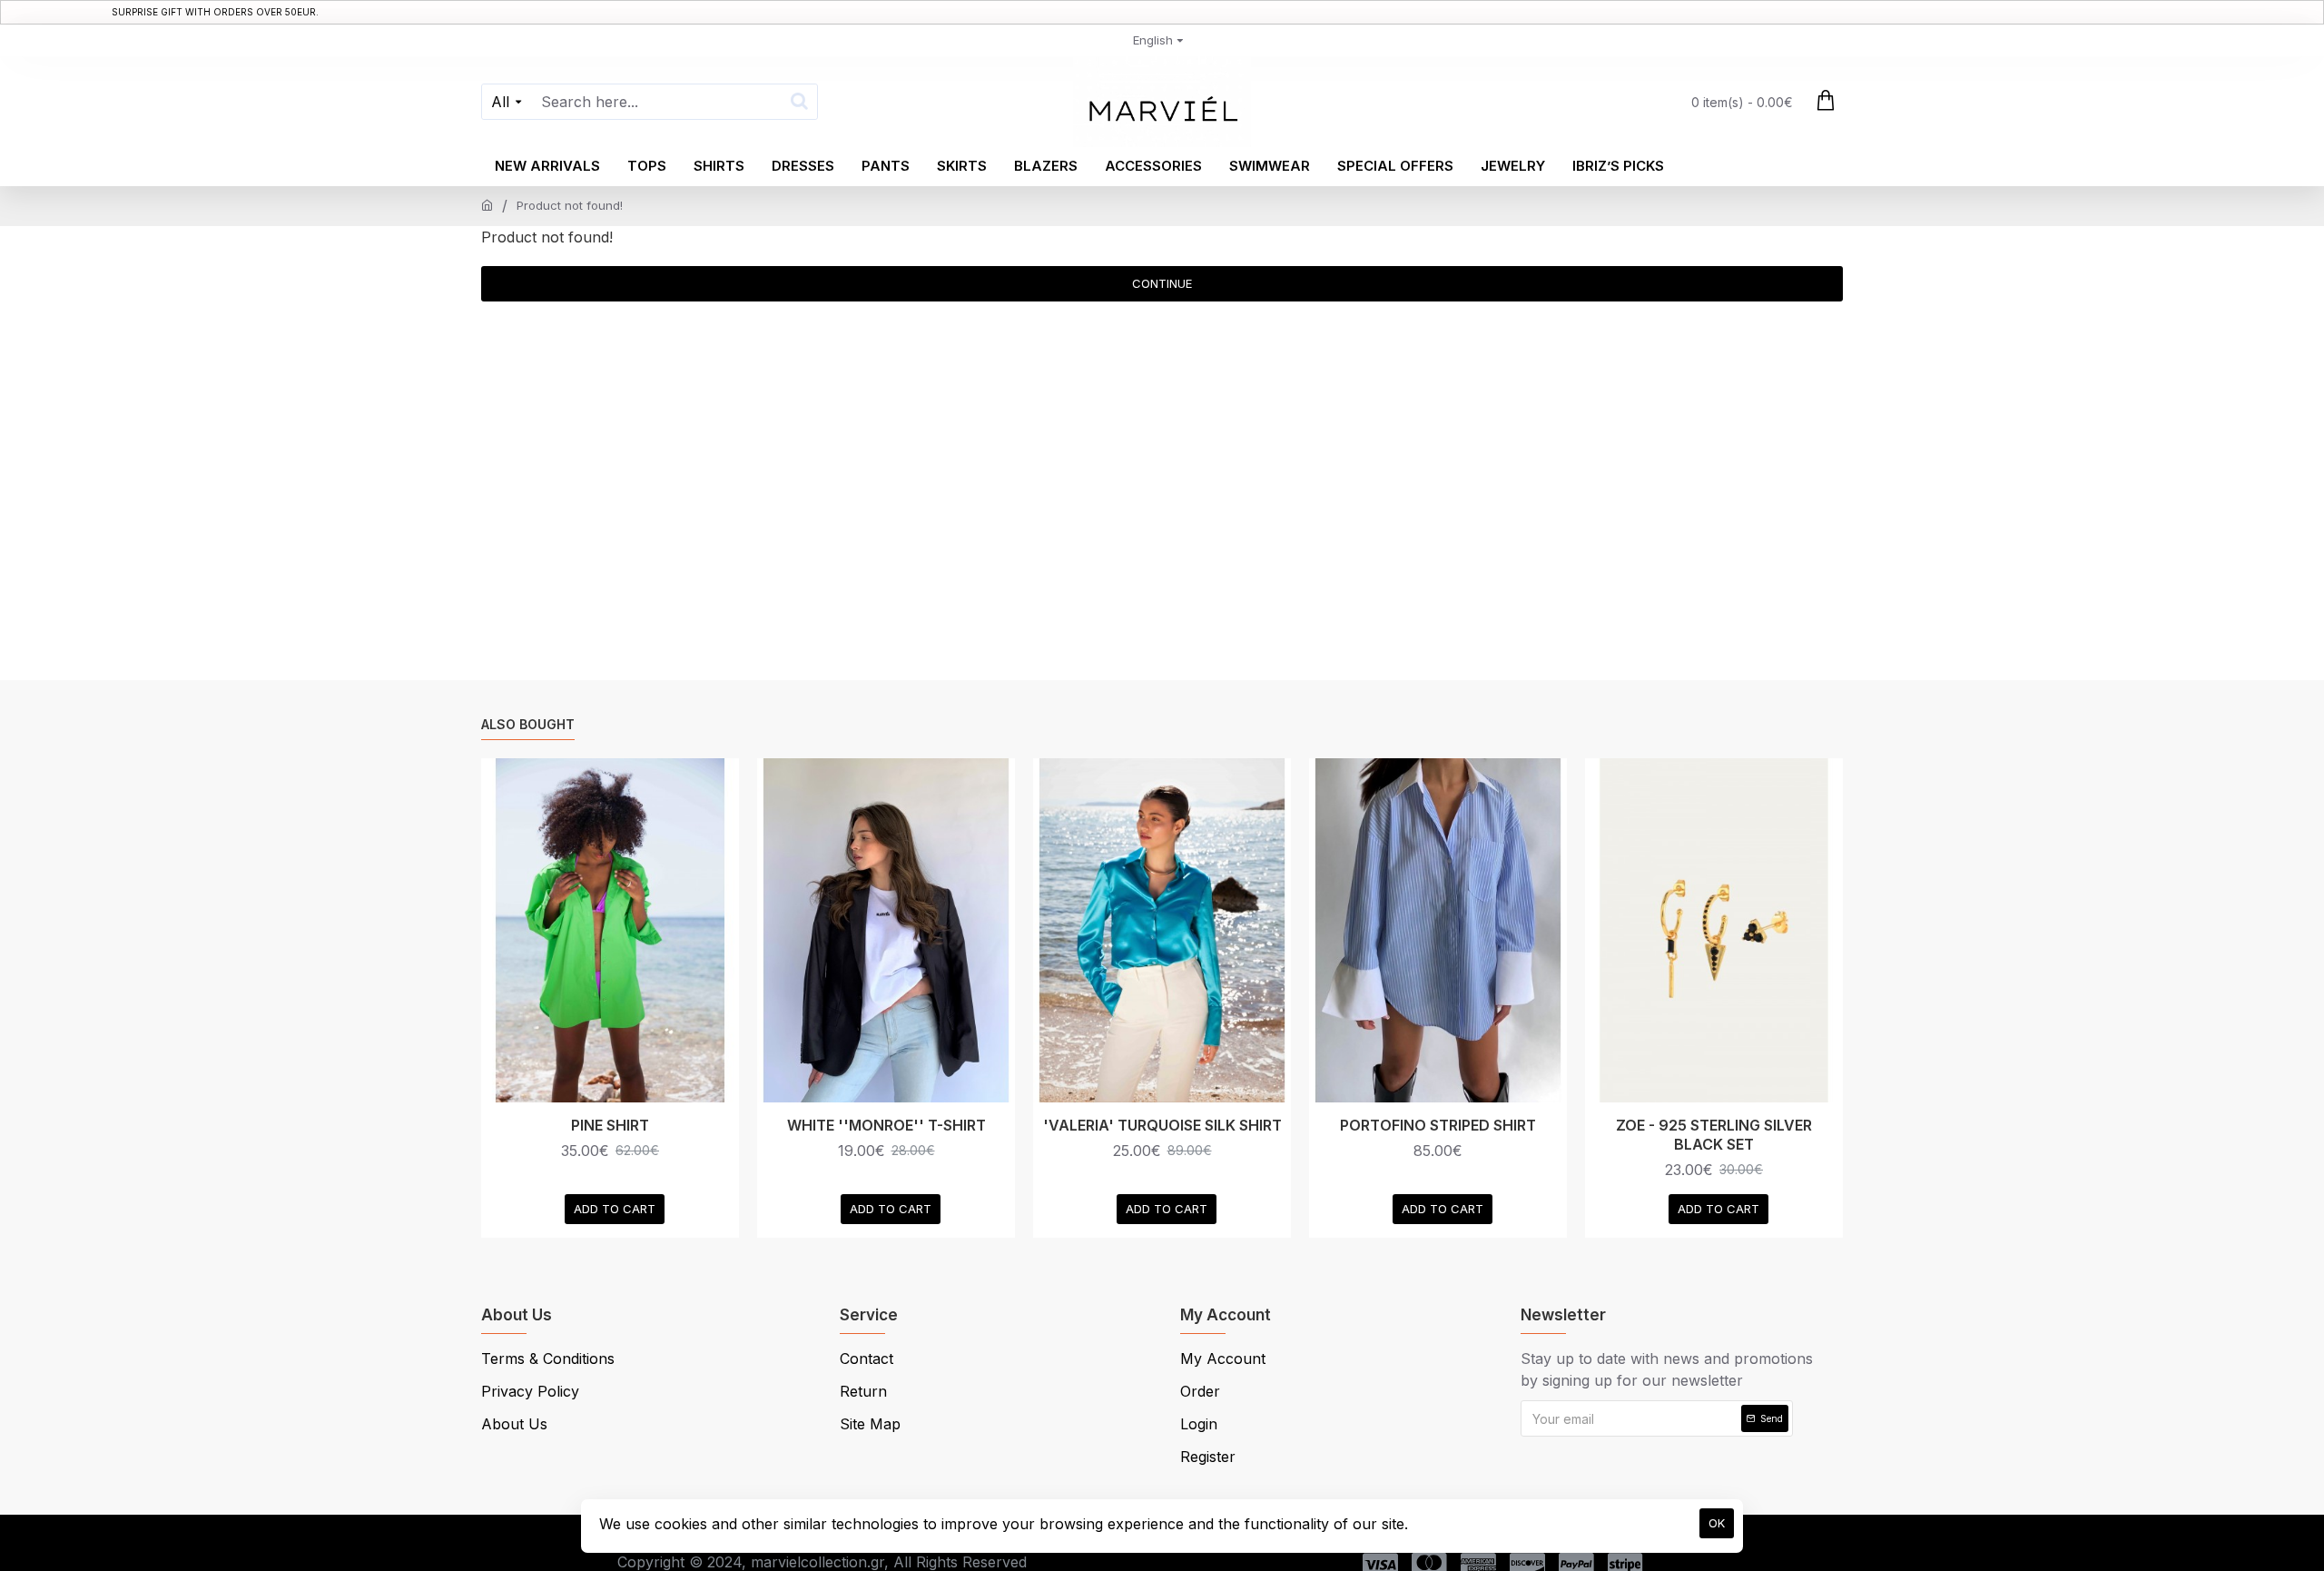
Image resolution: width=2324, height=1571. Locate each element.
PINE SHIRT (610, 1125)
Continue (1162, 283)
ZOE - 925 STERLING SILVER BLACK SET (1714, 1135)
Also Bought (528, 724)
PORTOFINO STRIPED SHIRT (1438, 1125)
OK (1717, 1523)
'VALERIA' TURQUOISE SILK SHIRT (1162, 1125)
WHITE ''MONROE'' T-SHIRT (886, 1125)
